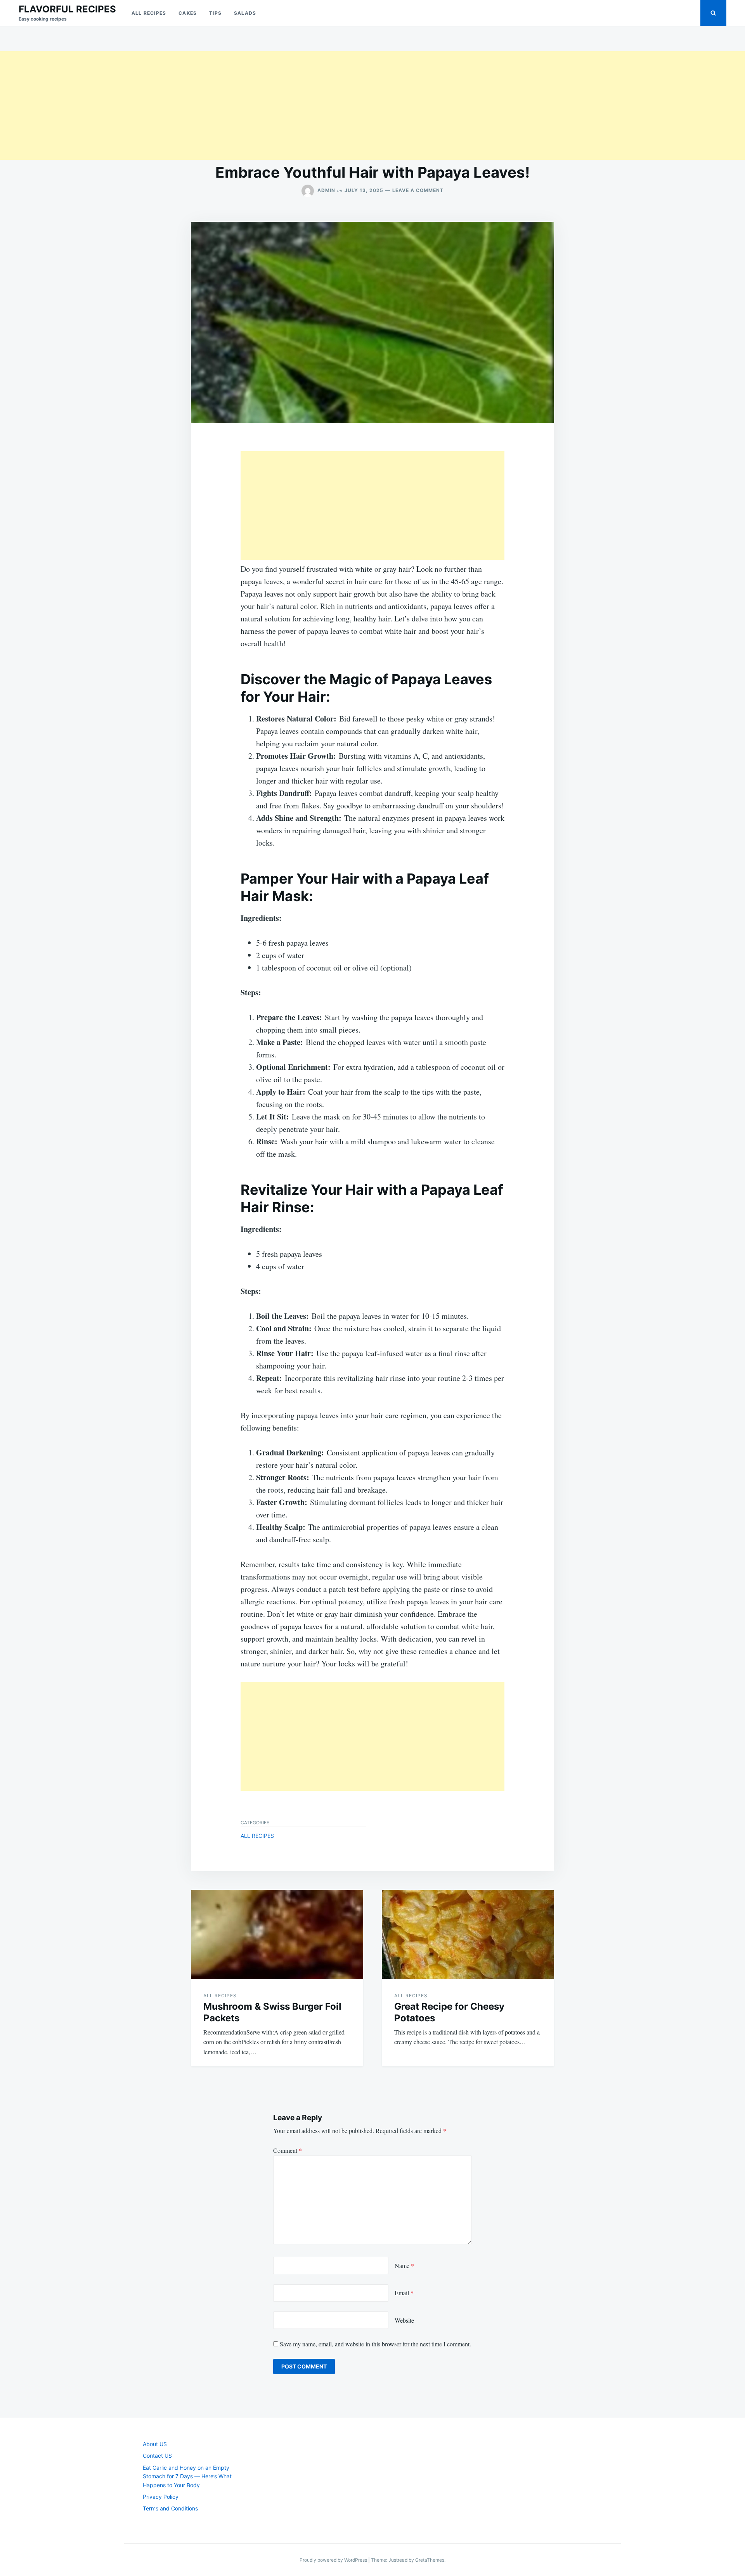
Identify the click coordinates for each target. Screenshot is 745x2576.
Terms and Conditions (170, 2508)
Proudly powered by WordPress (334, 2560)
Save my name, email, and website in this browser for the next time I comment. (375, 2344)
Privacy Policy (161, 2497)
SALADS (245, 13)
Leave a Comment (418, 190)
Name (404, 2265)
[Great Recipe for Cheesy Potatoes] (468, 1934)
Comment (288, 2150)
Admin (326, 190)
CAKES (188, 13)
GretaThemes (430, 2560)
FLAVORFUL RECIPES (67, 9)
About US (155, 2444)
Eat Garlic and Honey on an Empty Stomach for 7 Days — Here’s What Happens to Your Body (187, 2476)
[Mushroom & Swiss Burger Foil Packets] (277, 1934)
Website (404, 2320)
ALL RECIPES (149, 13)
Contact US (157, 2456)
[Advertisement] (233, 106)
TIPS (215, 13)
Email (404, 2293)
